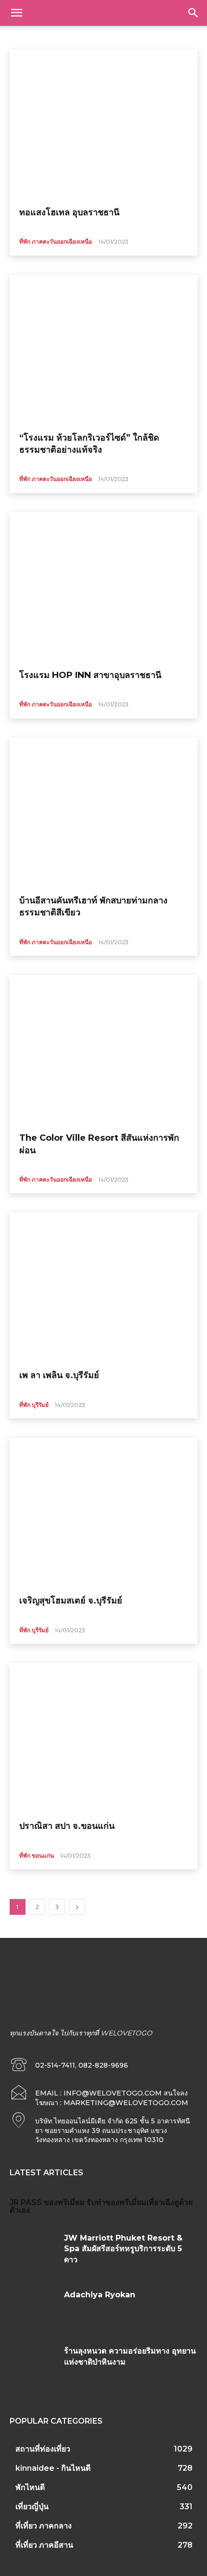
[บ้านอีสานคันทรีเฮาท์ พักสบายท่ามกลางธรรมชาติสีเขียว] (103, 813)
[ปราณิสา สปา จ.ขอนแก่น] (103, 1738)
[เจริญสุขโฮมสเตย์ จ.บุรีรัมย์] (103, 1513)
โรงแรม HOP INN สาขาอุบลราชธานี (90, 675)
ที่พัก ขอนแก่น (75, 36)
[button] (16, 13)
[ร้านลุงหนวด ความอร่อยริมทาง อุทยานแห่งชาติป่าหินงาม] (33, 2366)
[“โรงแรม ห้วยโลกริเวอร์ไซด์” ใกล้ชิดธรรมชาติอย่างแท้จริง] (103, 350)
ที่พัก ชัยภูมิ (116, 36)
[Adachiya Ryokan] (33, 2309)
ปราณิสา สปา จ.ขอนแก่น (67, 1826)
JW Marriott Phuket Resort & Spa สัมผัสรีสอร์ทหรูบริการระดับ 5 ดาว (123, 2249)
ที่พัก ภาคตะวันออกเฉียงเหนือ (56, 241)
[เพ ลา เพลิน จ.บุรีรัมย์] (103, 1287)
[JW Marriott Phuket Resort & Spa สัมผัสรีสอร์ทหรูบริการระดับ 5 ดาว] (33, 2253)
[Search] (194, 13)
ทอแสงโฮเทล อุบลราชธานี (69, 212)
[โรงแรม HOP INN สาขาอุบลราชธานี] (103, 587)
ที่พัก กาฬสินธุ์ (30, 36)
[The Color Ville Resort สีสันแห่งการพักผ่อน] (103, 1050)
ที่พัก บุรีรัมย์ (34, 1405)
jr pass (26, 2202)
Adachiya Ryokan (100, 2295)
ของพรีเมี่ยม (64, 2202)
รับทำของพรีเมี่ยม (116, 2202)
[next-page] (77, 1907)
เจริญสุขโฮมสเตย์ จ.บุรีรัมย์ (71, 1601)
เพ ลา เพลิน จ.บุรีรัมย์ (59, 1375)
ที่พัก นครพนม (157, 36)
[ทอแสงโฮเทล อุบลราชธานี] (103, 124)
